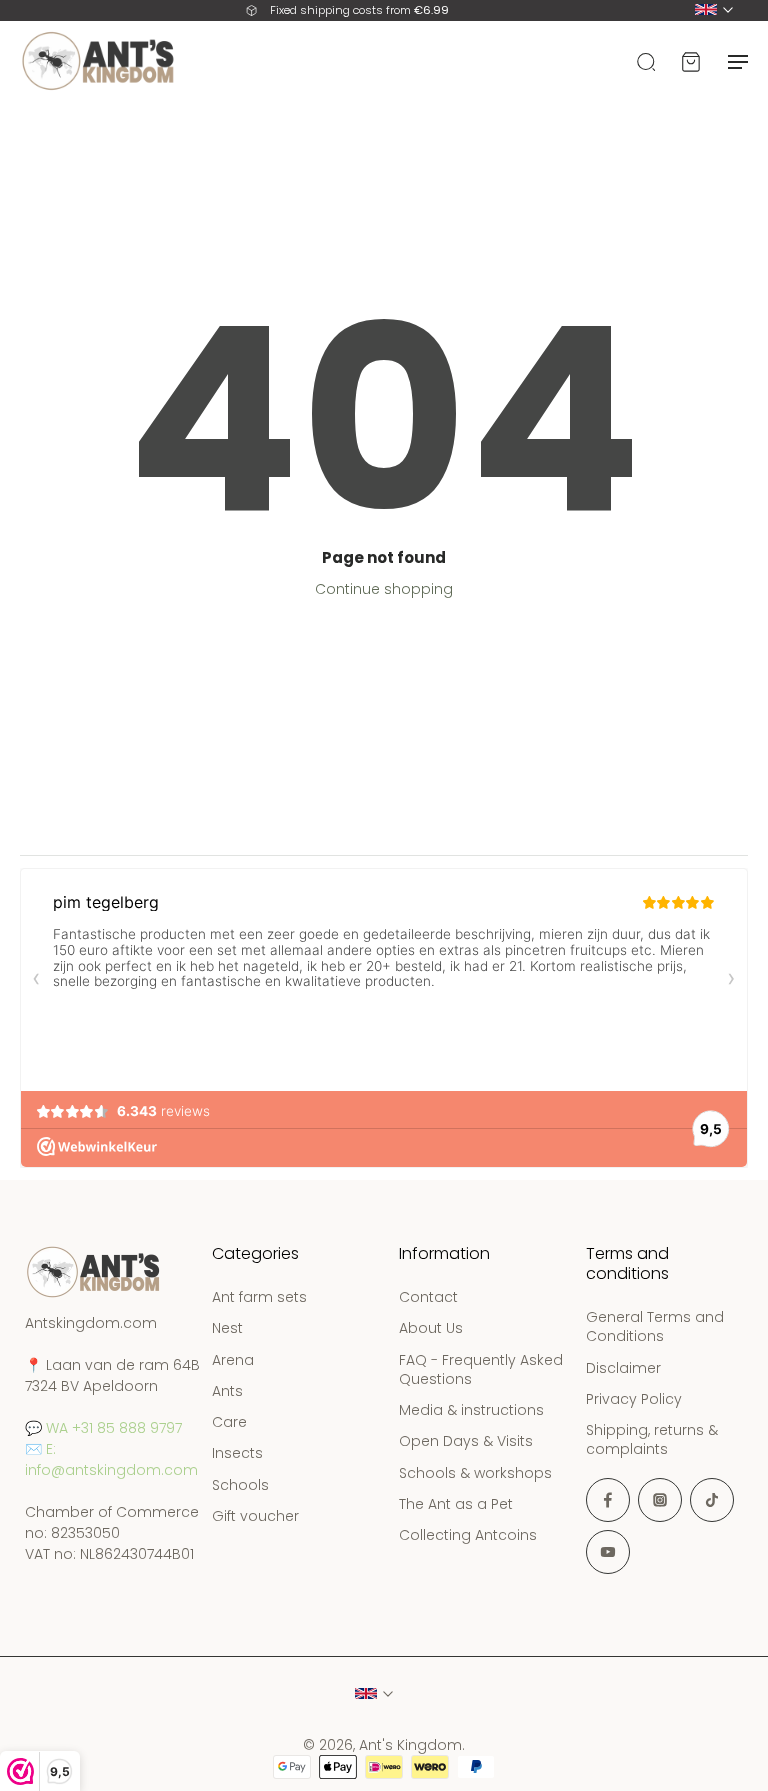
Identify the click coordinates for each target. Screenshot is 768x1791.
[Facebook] (608, 1500)
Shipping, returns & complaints (652, 1440)
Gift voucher (255, 1516)
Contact (428, 1297)
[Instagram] (660, 1500)
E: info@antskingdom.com (111, 1459)
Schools (240, 1485)
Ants (227, 1391)
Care (229, 1422)
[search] (646, 61)
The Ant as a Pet (456, 1504)
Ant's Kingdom (410, 1745)
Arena (233, 1360)
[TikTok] (712, 1500)
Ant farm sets (259, 1297)
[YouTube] (608, 1552)
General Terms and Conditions (655, 1327)
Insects (237, 1454)
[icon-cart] (690, 61)
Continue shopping (384, 589)
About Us (431, 1329)
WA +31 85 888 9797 (114, 1428)
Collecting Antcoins (468, 1535)
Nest (227, 1329)
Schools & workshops (475, 1473)
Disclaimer (623, 1368)
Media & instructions (471, 1410)
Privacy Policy (634, 1399)
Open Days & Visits (466, 1442)
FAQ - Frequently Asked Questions (481, 1370)
